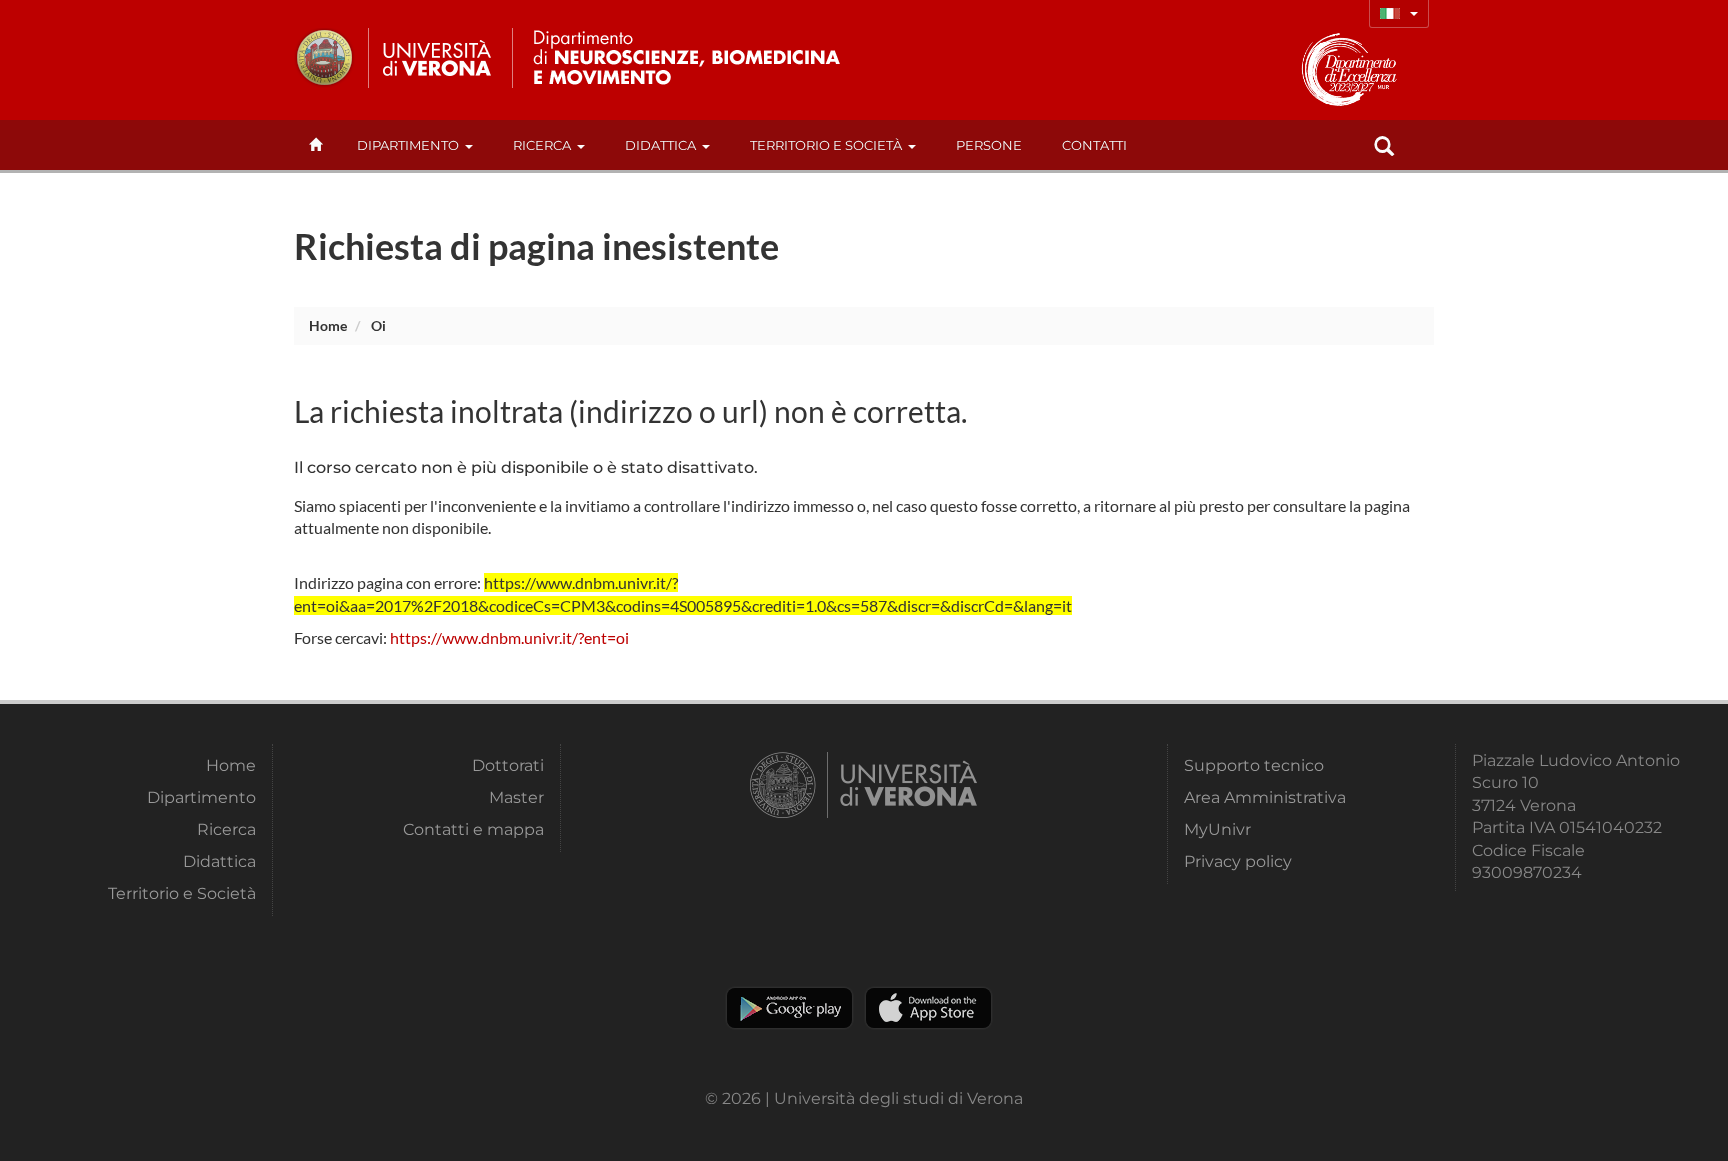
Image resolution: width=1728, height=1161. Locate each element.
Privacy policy (1238, 861)
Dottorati (508, 765)
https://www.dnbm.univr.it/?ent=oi (509, 637)
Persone (989, 145)
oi (378, 325)
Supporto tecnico (1254, 765)
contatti (1094, 145)
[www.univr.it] (394, 58)
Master (516, 797)
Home (328, 325)
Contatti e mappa (473, 829)
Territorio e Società (826, 145)
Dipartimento (408, 145)
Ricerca (542, 145)
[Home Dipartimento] (702, 58)
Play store (789, 1008)
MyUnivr (1217, 829)
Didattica (660, 145)
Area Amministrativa (1265, 797)
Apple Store (928, 1008)
